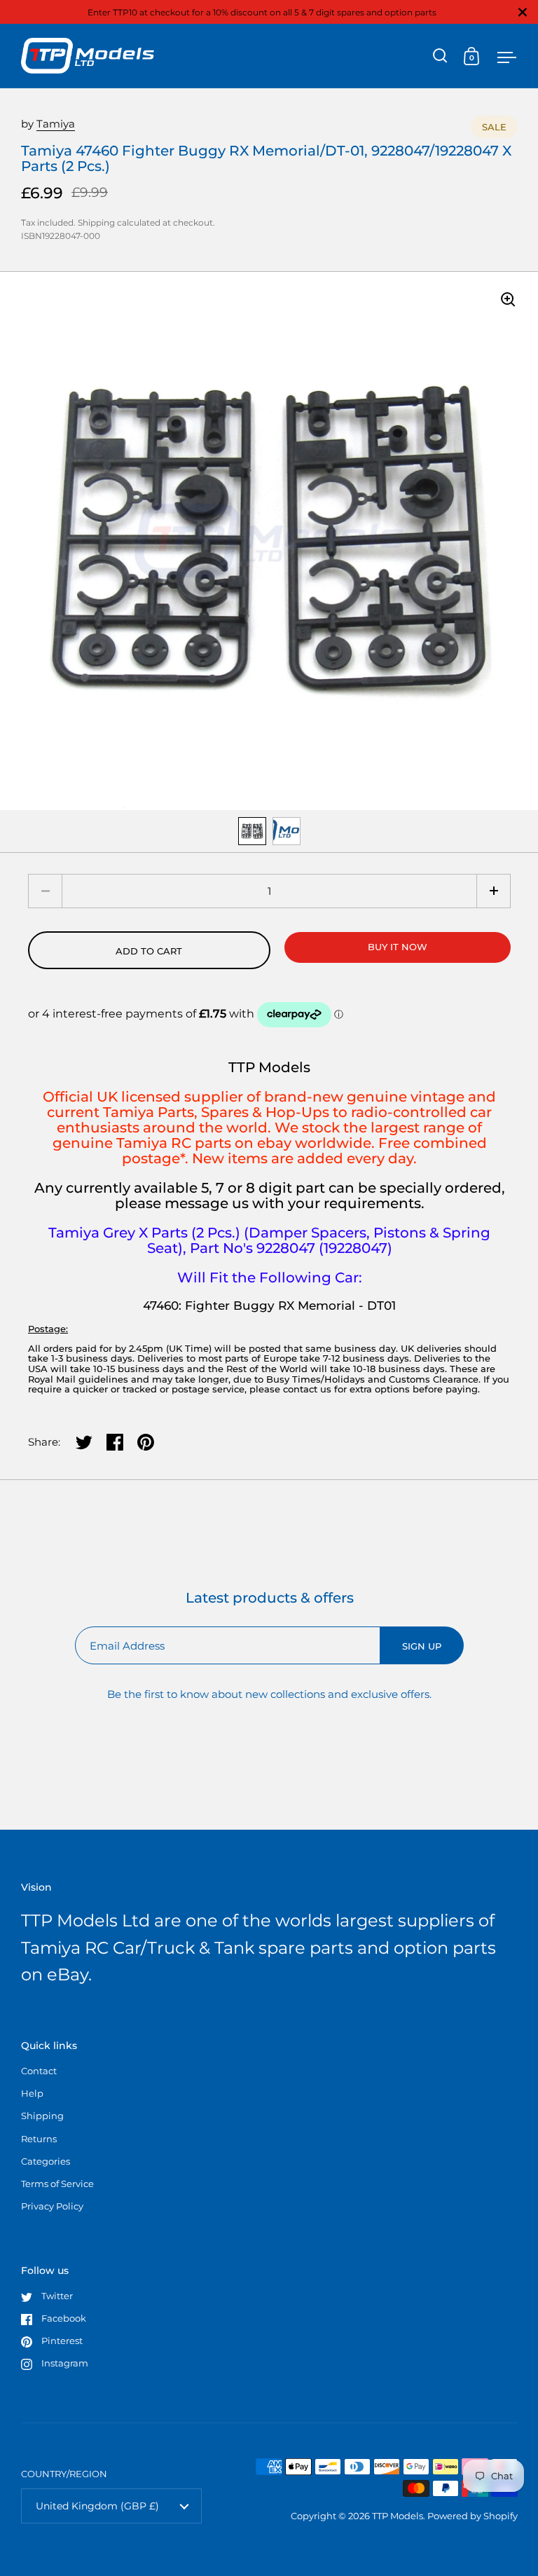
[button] (494, 891)
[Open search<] (440, 56)
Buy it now (398, 947)
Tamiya (56, 124)
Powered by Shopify (473, 2516)
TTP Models (398, 2516)
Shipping (96, 222)
